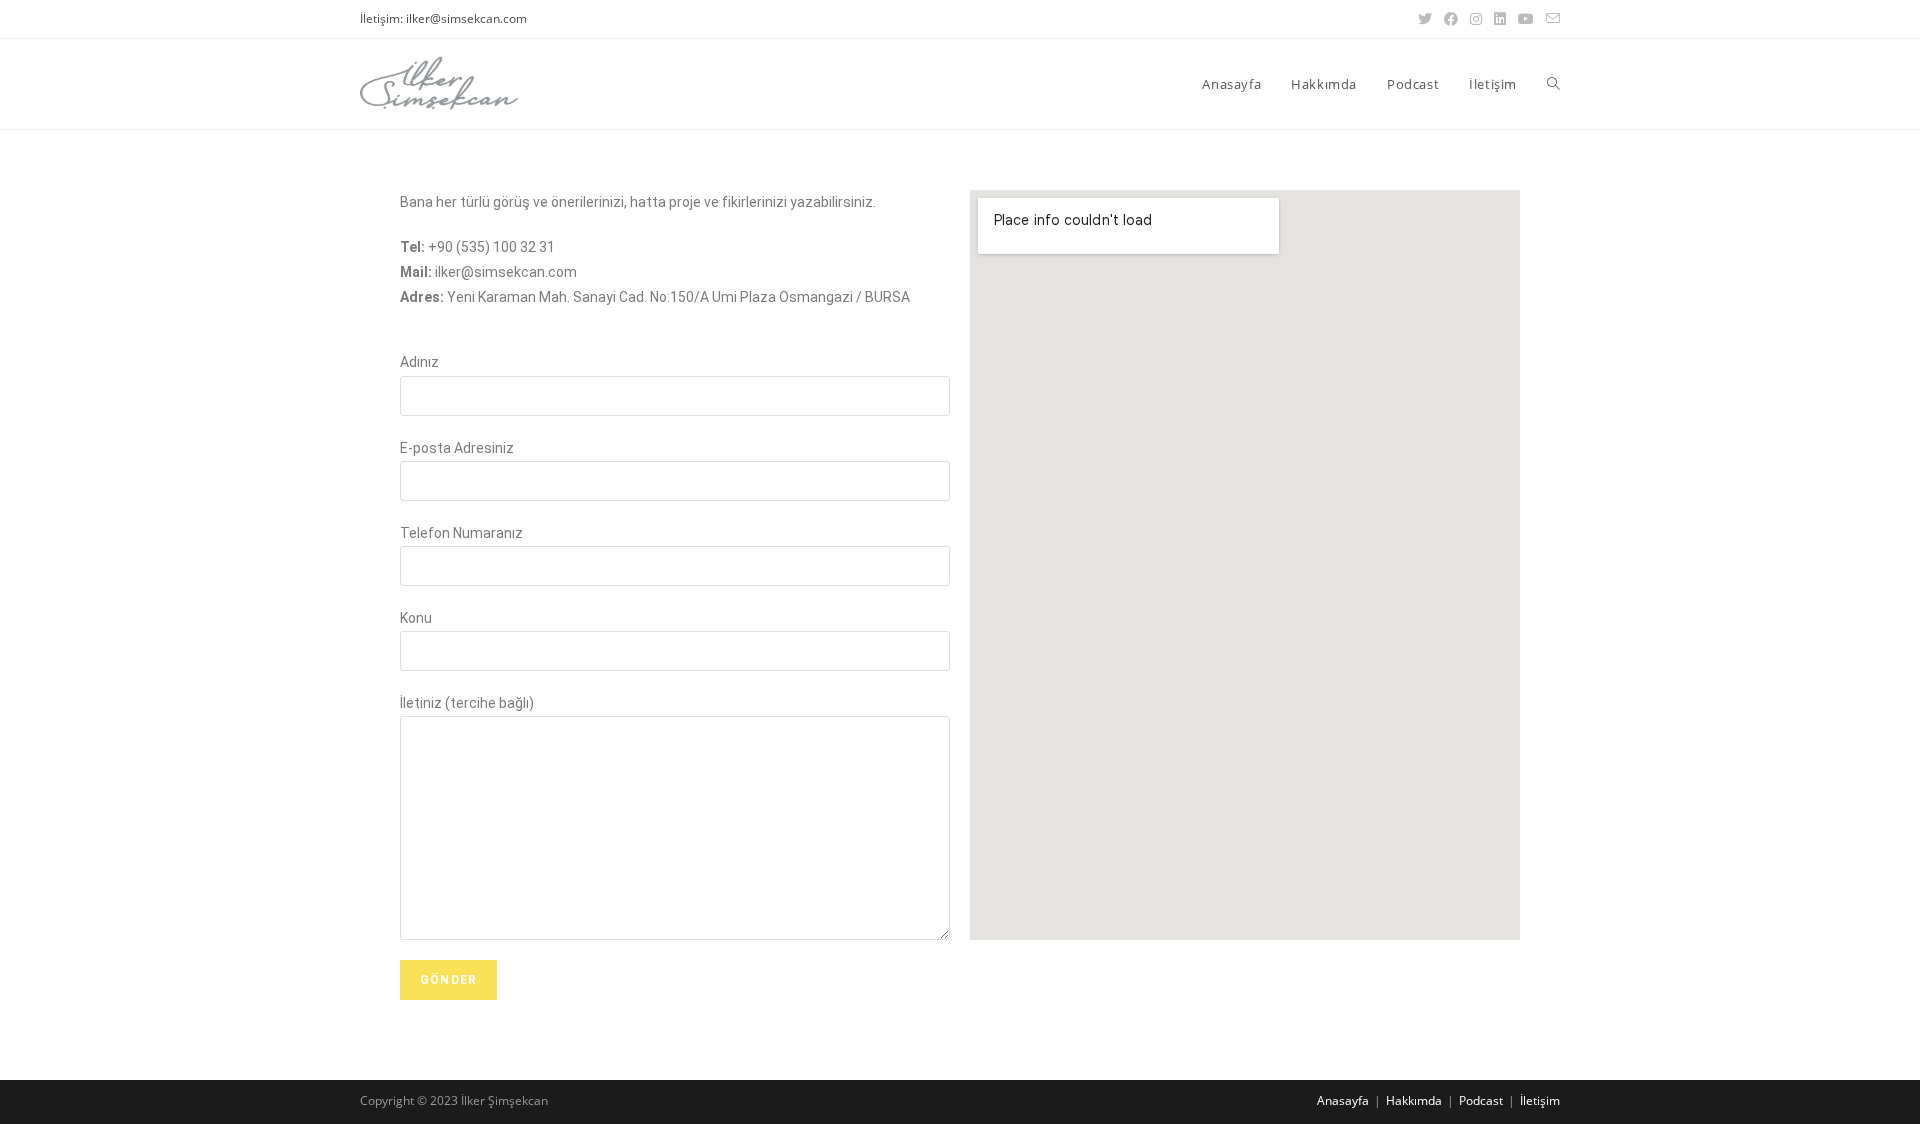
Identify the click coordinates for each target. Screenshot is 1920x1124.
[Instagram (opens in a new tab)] (1476, 19)
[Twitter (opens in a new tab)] (1425, 19)
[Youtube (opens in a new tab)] (1526, 19)
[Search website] (1553, 84)
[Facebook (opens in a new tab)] (1451, 19)
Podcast (1481, 1100)
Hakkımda (1414, 1100)
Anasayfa (1343, 1100)
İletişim (1540, 1100)
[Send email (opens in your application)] (1550, 19)
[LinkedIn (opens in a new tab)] (1500, 19)
